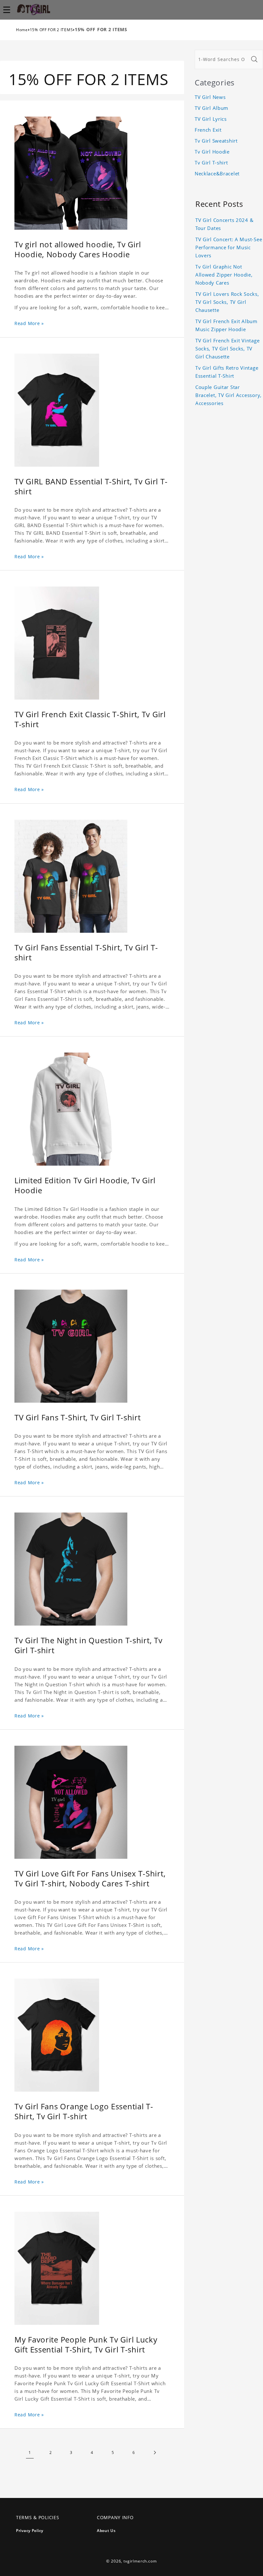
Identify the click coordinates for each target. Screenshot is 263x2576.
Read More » (29, 323)
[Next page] (154, 2452)
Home (22, 30)
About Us (106, 2531)
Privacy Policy (30, 2531)
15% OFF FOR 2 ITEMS (51, 30)
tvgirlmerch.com (140, 2561)
